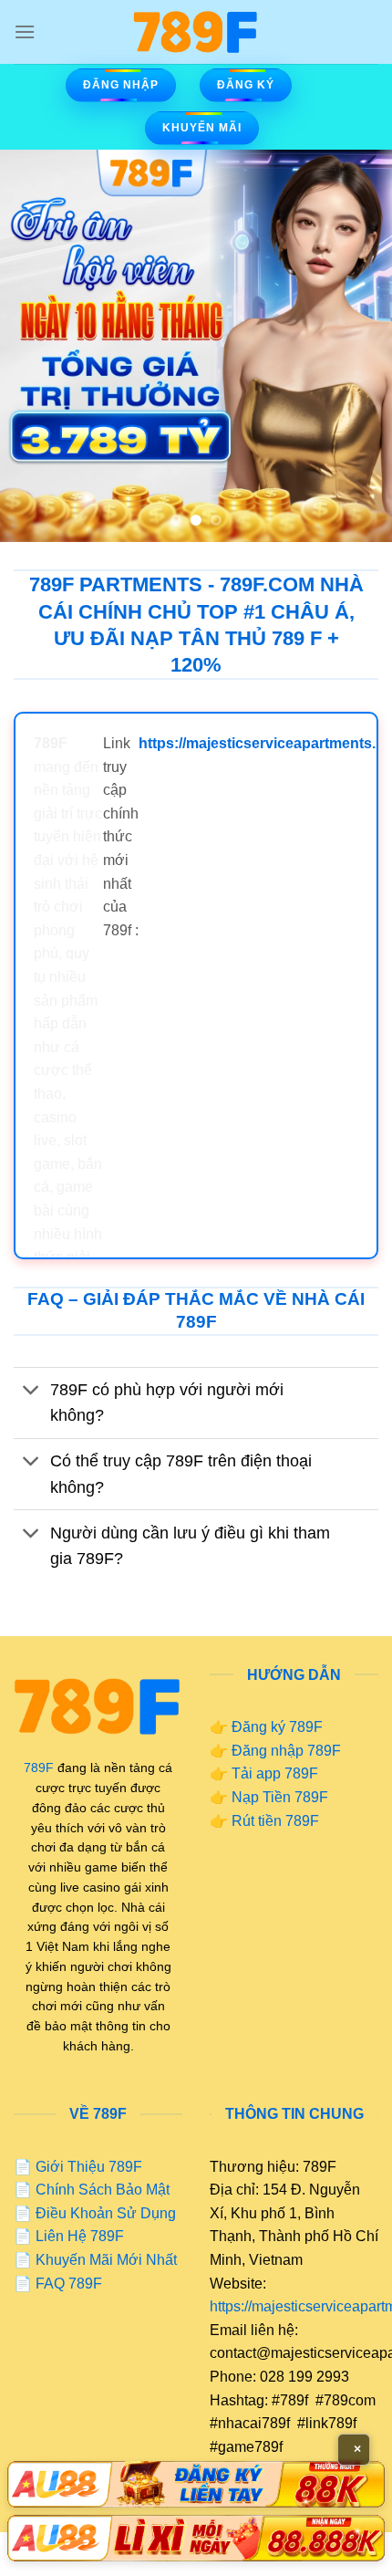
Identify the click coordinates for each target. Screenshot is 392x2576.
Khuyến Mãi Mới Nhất (106, 2260)
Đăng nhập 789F (286, 1751)
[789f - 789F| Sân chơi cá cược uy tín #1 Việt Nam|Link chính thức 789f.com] (196, 32)
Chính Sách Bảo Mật (103, 2190)
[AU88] (196, 2484)
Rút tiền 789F (275, 1821)
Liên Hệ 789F (80, 2236)
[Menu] (25, 31)
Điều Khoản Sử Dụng (106, 2213)
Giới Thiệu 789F (89, 2167)
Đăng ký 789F (277, 1727)
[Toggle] (31, 1392)
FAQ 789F (69, 2284)
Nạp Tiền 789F (280, 1797)
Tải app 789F (275, 1773)
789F (39, 1768)
